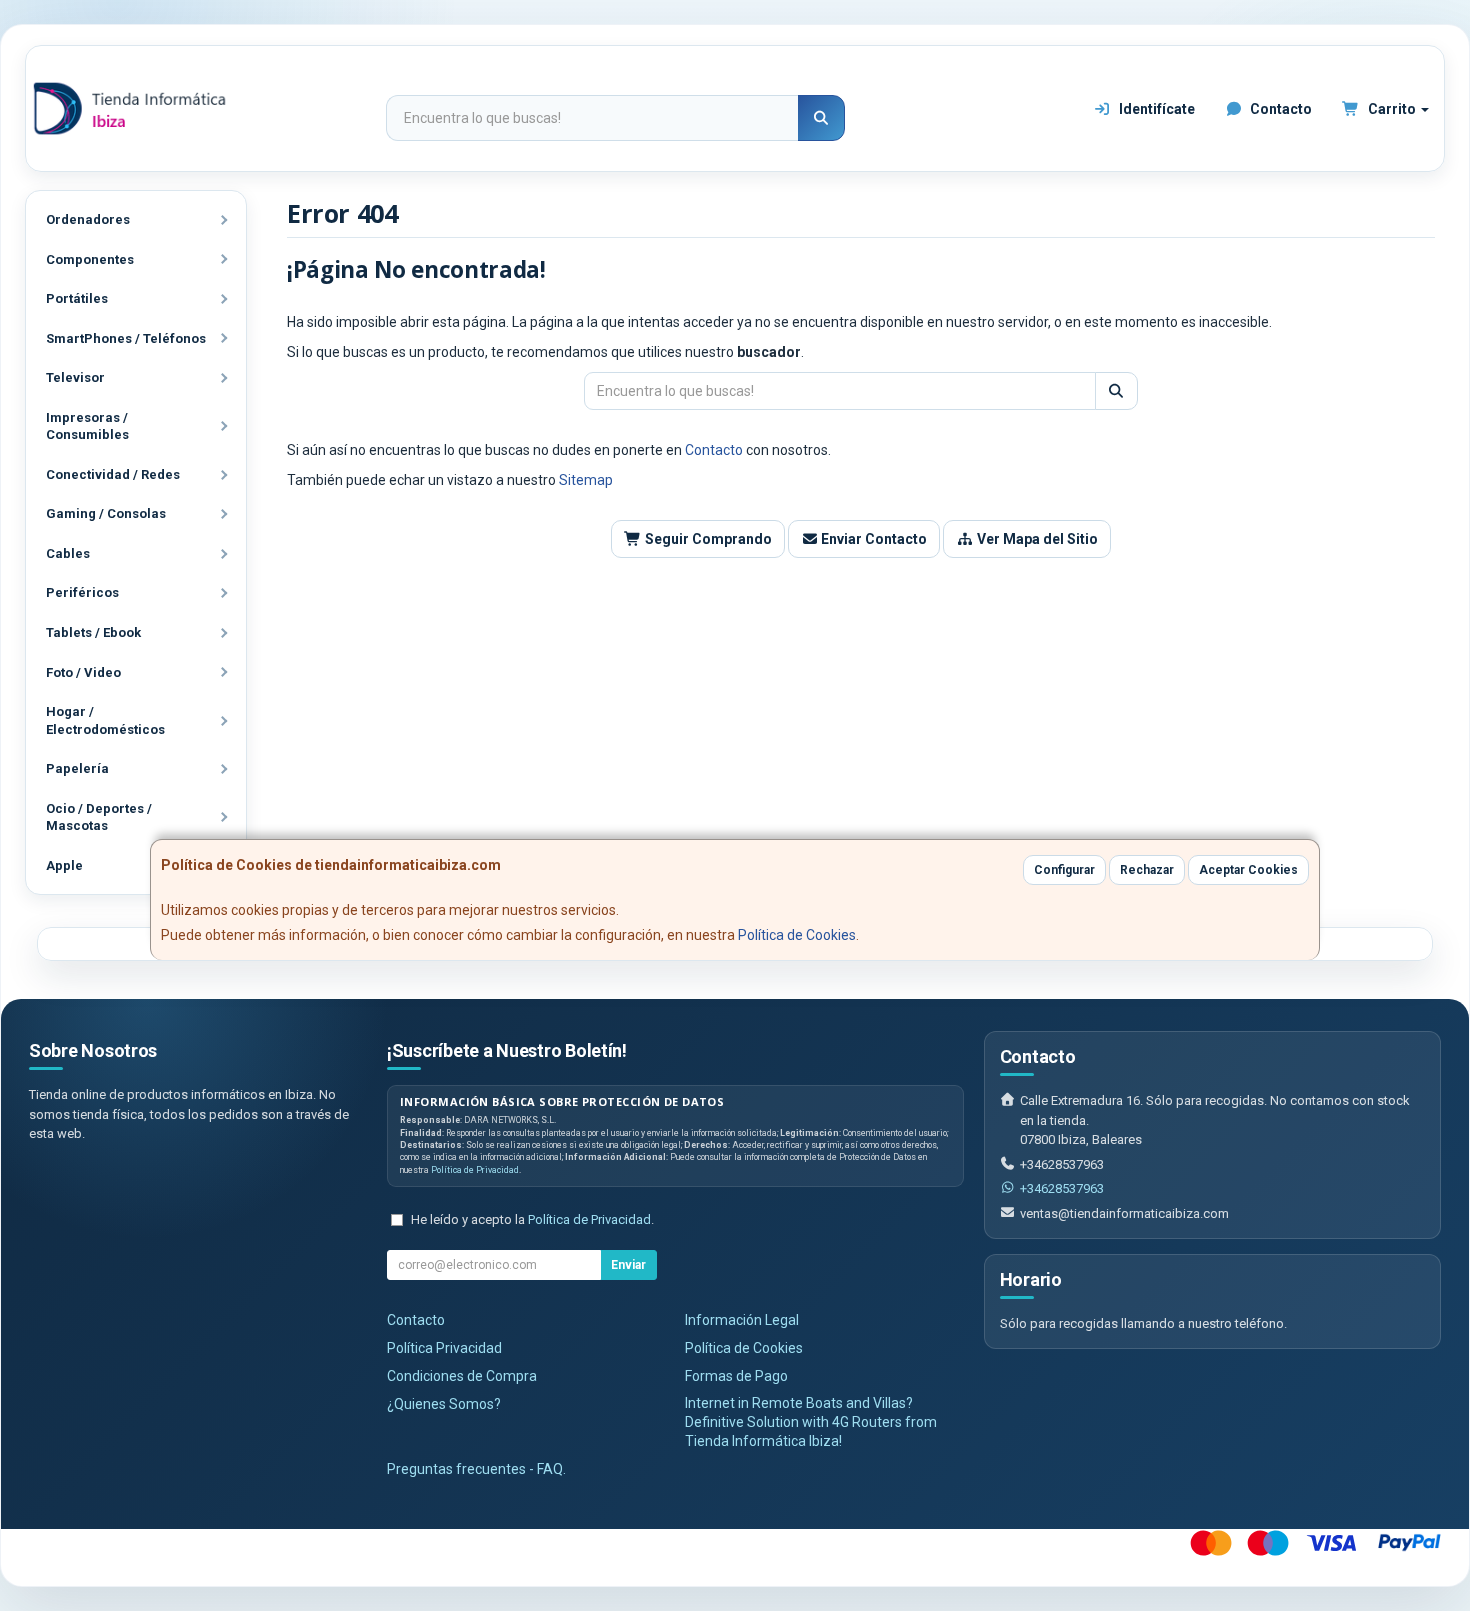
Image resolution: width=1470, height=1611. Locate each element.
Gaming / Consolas (106, 513)
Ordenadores (88, 219)
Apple (64, 865)
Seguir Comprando (707, 539)
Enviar (628, 1265)
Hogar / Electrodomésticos (105, 720)
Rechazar (1147, 870)
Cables (68, 553)
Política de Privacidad (475, 1170)
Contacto (1279, 109)
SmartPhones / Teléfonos (126, 338)
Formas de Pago (736, 1376)
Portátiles (77, 298)
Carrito (1392, 109)
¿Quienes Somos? (444, 1404)
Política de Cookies (797, 935)
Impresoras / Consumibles (87, 426)
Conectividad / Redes (113, 474)
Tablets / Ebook (93, 632)
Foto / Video (83, 672)
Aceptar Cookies (1248, 870)
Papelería (77, 768)
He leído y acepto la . (532, 1219)
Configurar (1064, 870)
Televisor (75, 377)
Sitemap (586, 480)
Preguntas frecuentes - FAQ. (476, 1469)
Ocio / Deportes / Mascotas (99, 817)
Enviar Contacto (872, 539)
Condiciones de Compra (462, 1376)
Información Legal (742, 1320)
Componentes (90, 259)
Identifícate (1155, 109)
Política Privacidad (444, 1348)
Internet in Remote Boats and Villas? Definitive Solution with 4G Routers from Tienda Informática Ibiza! (811, 1422)
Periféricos (82, 592)
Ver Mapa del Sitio (1036, 539)
